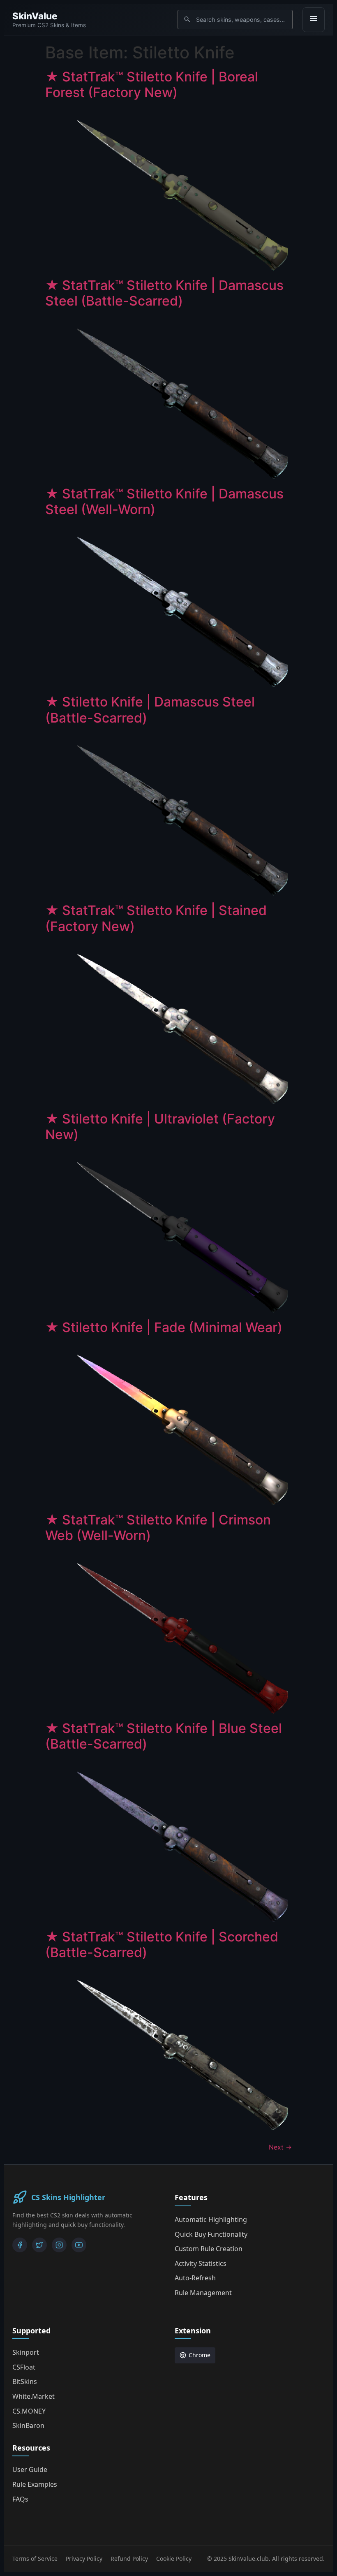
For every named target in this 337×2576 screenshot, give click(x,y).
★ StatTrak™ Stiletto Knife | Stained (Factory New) (156, 918)
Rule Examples (35, 2484)
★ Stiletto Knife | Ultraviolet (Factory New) (160, 1127)
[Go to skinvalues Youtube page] (79, 2245)
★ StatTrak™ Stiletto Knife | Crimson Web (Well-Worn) (158, 1528)
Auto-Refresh (195, 2278)
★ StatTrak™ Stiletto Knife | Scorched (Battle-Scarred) (162, 1945)
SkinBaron (28, 2425)
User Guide (30, 2469)
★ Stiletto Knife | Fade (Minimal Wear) (164, 1327)
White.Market (33, 2396)
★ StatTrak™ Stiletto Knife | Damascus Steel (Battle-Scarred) (164, 293)
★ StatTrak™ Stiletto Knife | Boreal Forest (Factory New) (152, 85)
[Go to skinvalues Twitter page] (39, 2245)
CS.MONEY (29, 2411)
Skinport (26, 2352)
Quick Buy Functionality (211, 2234)
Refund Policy (129, 2559)
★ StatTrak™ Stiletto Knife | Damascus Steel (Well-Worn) (164, 502)
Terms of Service (35, 2559)
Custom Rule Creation (209, 2249)
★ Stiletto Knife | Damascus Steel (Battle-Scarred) (150, 710)
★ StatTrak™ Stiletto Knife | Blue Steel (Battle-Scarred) (164, 1736)
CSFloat (24, 2367)
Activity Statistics (201, 2263)
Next (280, 2147)
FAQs (20, 2499)
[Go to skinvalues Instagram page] (59, 2245)
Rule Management (203, 2293)
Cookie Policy (174, 2559)
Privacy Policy (84, 2559)
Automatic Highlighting (211, 2219)
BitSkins (25, 2381)
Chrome (200, 2355)
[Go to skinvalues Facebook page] (20, 2245)
